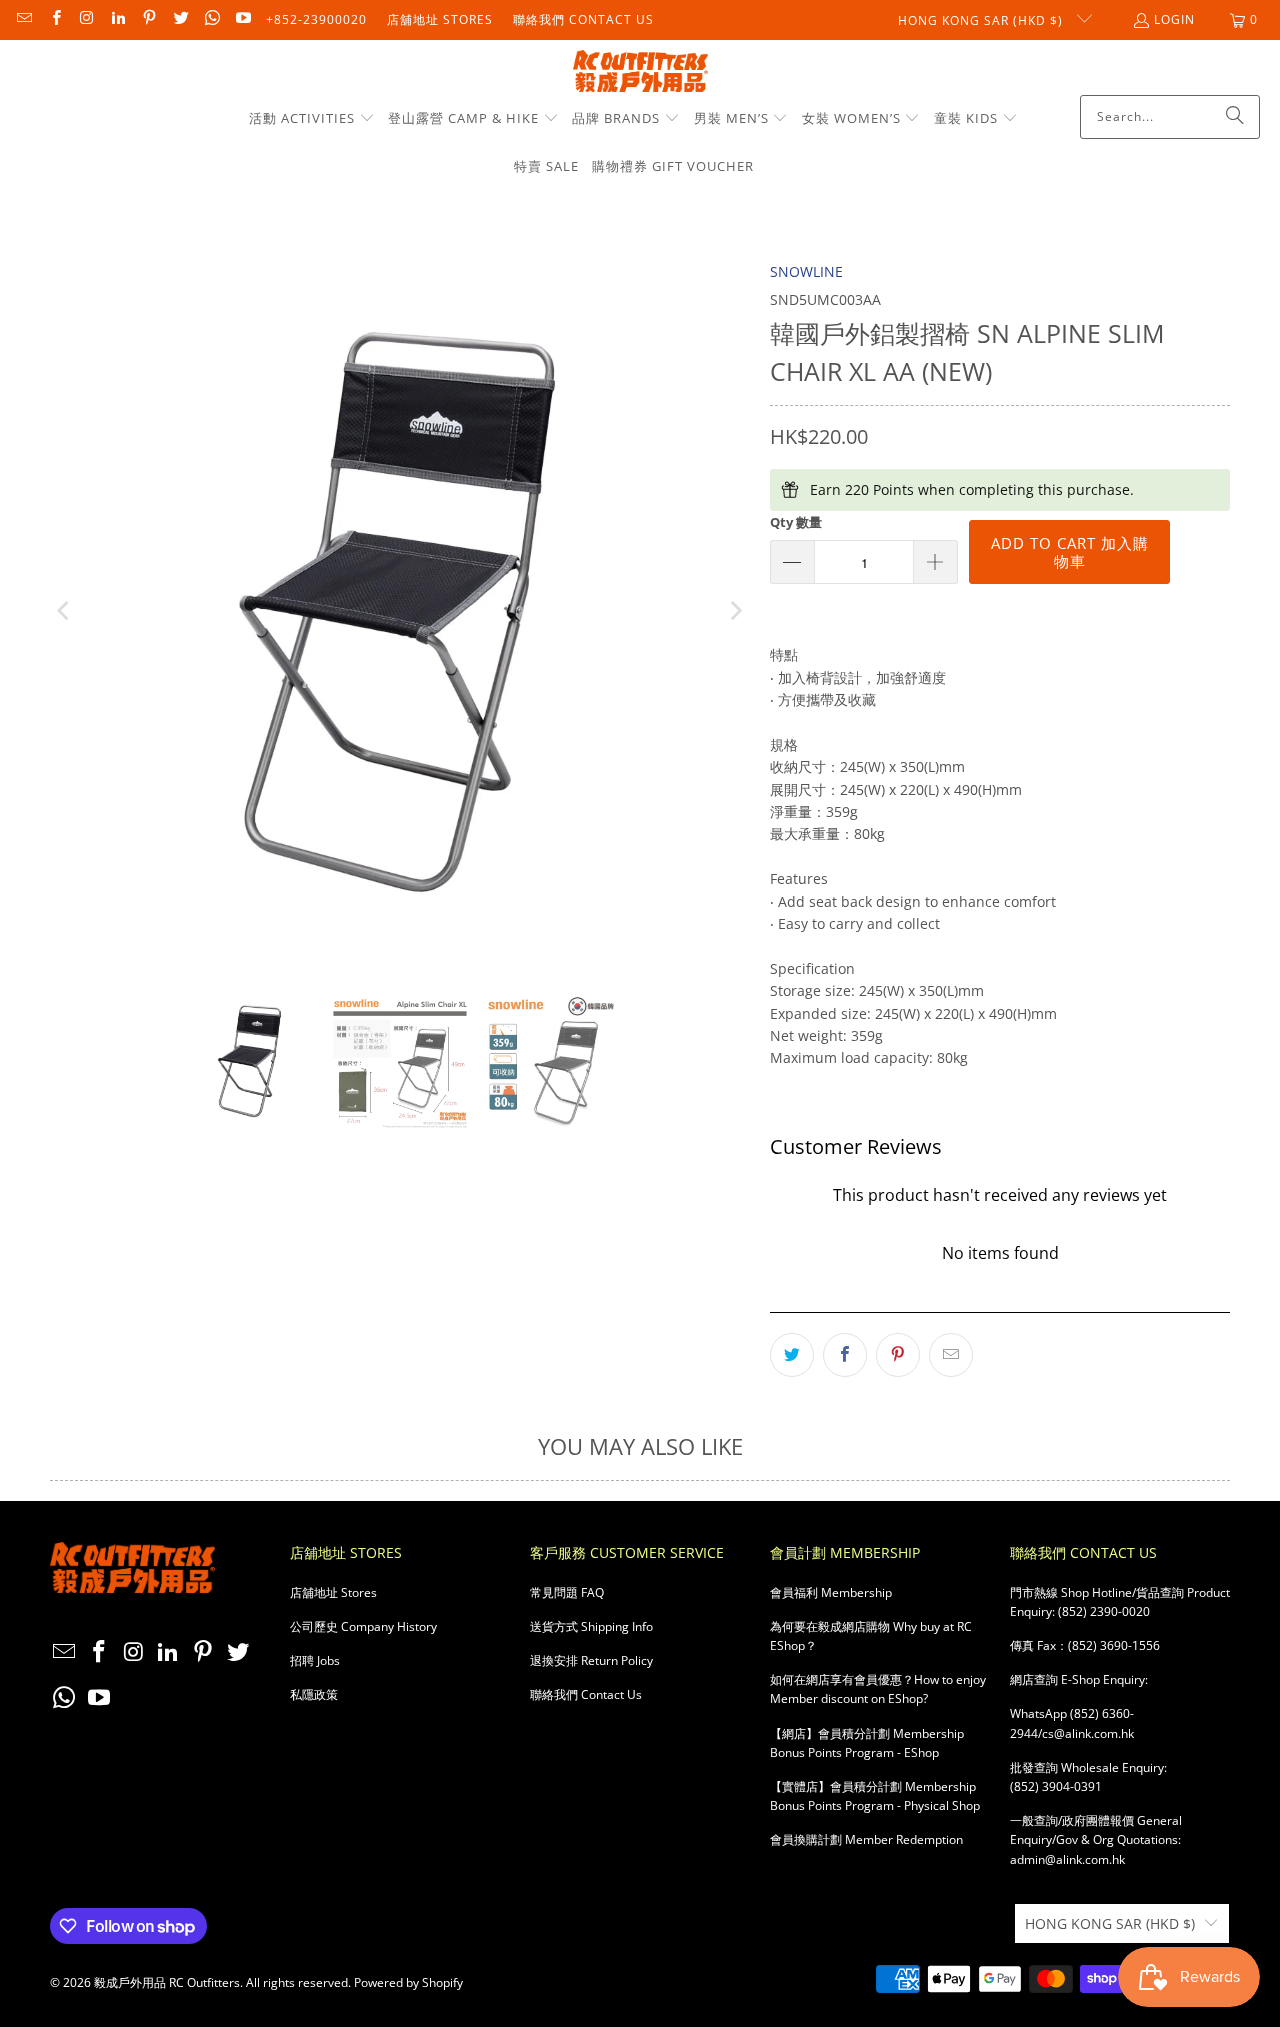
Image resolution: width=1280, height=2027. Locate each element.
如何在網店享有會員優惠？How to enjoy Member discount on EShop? (878, 1689)
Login (1174, 19)
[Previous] (65, 611)
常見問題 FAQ (567, 1592)
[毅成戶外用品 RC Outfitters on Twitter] (179, 19)
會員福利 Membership (831, 1592)
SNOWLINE (806, 271)
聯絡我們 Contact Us (583, 19)
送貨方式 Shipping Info (591, 1626)
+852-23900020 (316, 19)
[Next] (735, 611)
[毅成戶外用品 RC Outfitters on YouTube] (242, 19)
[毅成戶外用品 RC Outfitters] (640, 72)
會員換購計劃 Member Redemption (866, 1839)
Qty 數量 (796, 522)
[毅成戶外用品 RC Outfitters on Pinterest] (148, 19)
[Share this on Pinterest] (898, 1355)
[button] (312, 119)
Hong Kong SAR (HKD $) (982, 20)
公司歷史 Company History (363, 1626)
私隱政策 (314, 1694)
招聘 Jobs (315, 1660)
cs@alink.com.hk (1088, 1733)
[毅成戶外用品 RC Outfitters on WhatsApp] (211, 19)
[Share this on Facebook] (845, 1355)
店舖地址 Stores (440, 19)
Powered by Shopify (408, 1982)
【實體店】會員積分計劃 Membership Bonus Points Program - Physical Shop (875, 1796)
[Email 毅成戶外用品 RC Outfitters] (23, 19)
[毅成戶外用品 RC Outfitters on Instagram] (86, 19)
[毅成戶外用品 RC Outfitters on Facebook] (54, 19)
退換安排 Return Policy (591, 1660)
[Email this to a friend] (951, 1355)
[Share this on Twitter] (792, 1355)
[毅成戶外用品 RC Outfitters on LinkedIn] (117, 19)
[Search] (1235, 117)
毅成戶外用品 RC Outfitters (167, 1982)
